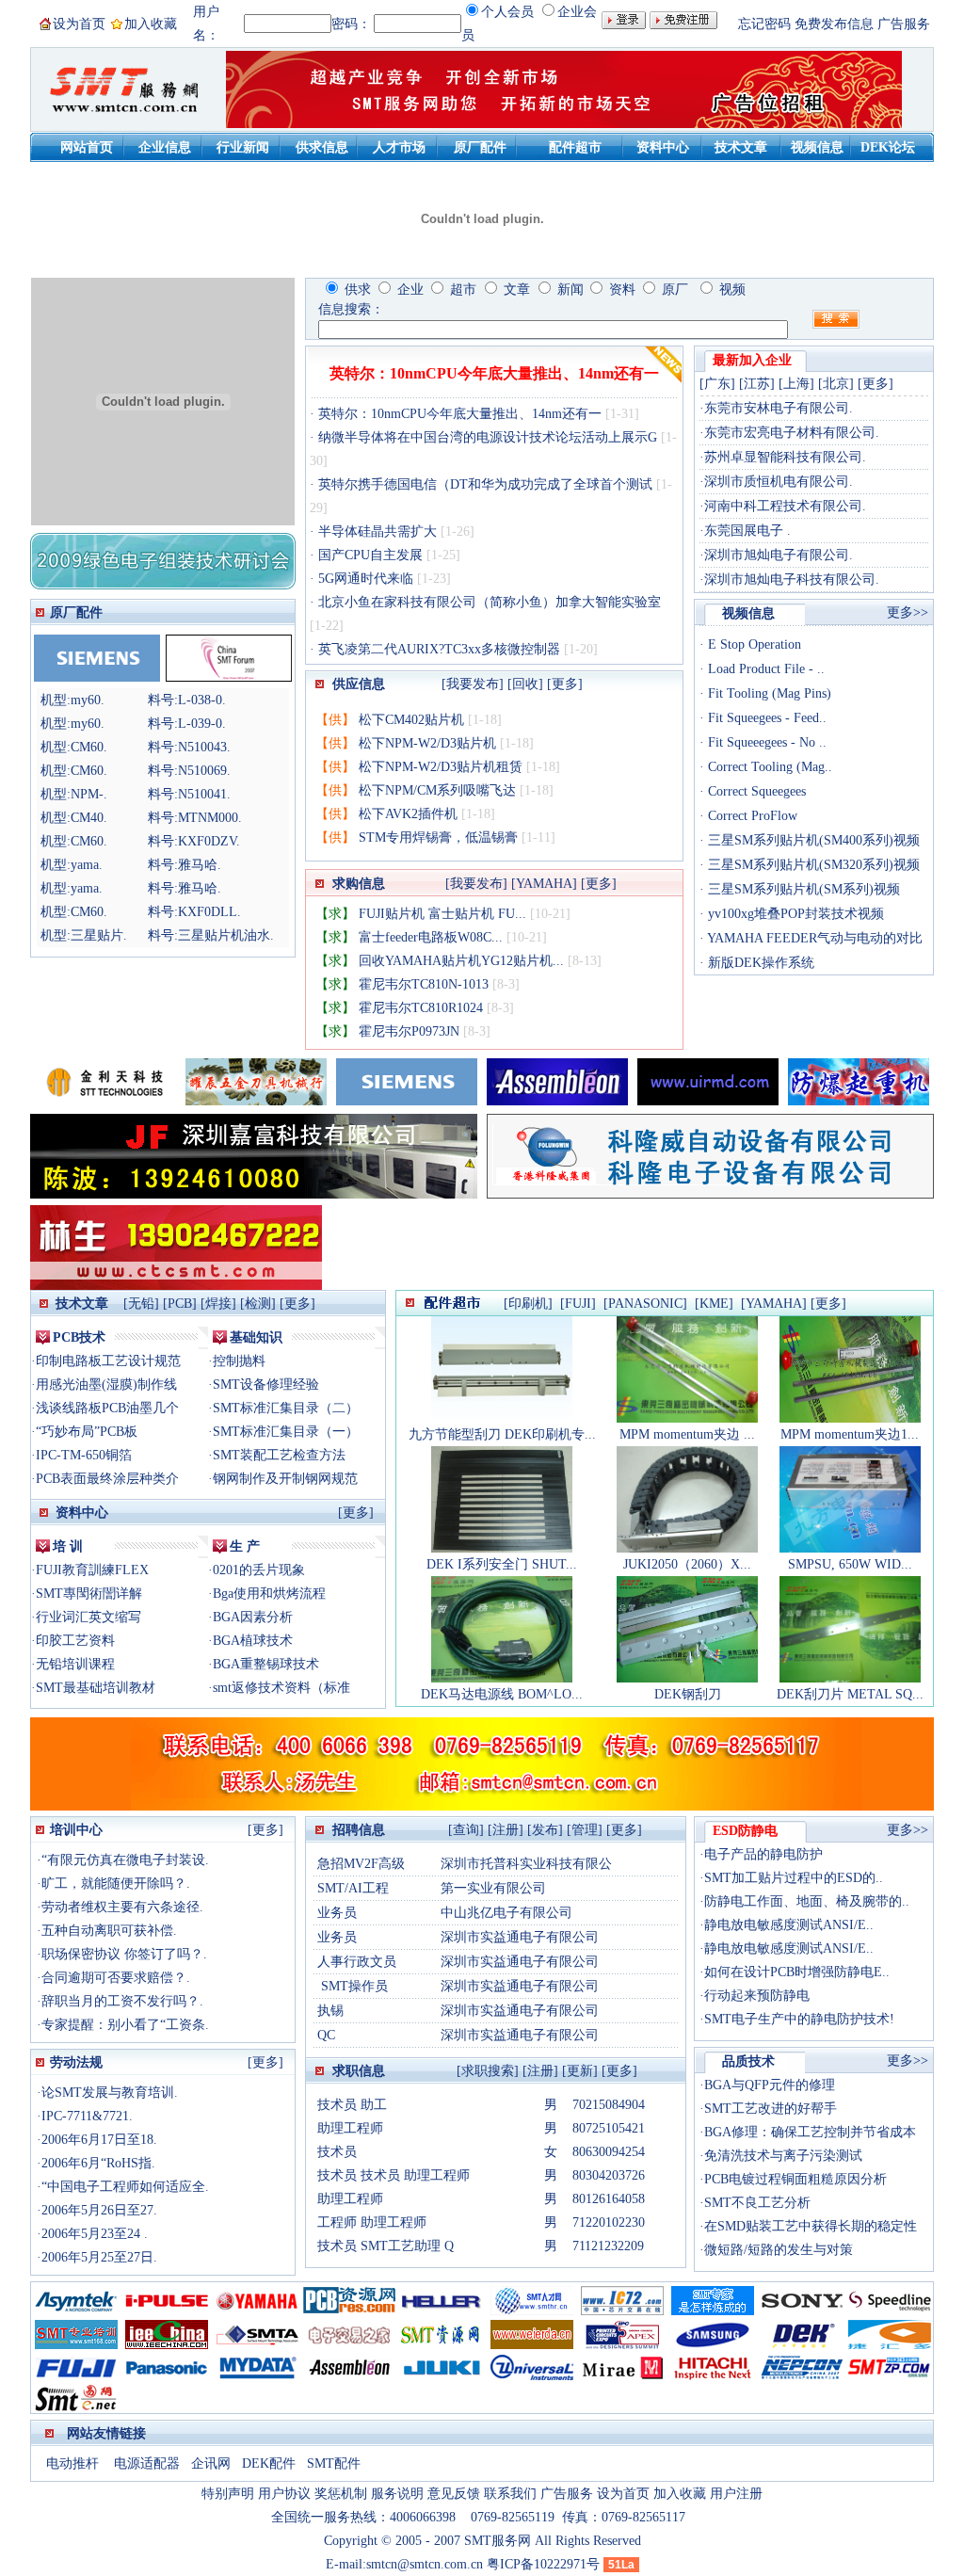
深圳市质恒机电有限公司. (779, 482)
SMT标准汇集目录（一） (286, 1432)
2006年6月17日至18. (99, 2140)
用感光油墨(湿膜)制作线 (106, 1385)
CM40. (89, 818)
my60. (88, 700)
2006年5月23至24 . (95, 2234)
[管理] (585, 1830)
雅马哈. (200, 865)
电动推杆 (72, 2463)
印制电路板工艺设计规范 (108, 1361)
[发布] (545, 1830)
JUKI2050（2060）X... (687, 1564)
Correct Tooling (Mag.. (768, 767)
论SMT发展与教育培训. (110, 2093)
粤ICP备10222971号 (543, 2564)
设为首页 (79, 24)
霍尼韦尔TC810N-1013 (424, 984)
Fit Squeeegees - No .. (765, 742)
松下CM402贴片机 (411, 720)
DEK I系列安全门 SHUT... (502, 1564)
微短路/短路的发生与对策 (779, 2250)
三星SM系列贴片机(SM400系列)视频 (812, 840)
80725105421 (609, 2128)
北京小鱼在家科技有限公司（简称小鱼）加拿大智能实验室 (488, 602)
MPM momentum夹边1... (850, 1434)
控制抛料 (239, 1361)
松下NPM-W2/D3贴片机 (427, 743)
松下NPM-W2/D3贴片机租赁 (441, 767)
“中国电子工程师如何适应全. (125, 2187)
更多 (297, 1304)
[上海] (796, 384)
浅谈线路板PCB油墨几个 (107, 1408)
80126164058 (609, 2199)
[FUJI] (578, 1304)
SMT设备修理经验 (266, 1385)
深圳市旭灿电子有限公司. (779, 555)
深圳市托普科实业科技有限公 (526, 1864)
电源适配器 (147, 2463)
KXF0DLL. (209, 912)
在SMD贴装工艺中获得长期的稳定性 (811, 2226)
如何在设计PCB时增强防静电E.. (797, 1972)
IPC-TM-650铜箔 (84, 1455)
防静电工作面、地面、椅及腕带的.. (807, 1901)
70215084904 (609, 2105)
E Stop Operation (753, 644)
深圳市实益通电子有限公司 (520, 1937)
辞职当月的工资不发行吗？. (122, 2001)
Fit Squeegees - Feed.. (765, 718)
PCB (180, 1304)
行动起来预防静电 (757, 1996)
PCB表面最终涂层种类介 (107, 1479)
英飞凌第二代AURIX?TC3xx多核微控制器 (439, 649)
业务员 (337, 1913)
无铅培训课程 (75, 1664)
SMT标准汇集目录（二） (286, 1408)
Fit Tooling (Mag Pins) (768, 693)
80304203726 (609, 2175)
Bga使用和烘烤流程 (269, 1594)
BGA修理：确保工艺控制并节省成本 (810, 2132)
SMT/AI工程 (353, 1888)
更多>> (908, 612)
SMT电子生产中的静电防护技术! (799, 2019)
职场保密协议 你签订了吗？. (124, 1954)
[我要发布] (473, 684)
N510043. (204, 747)
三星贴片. (99, 935)
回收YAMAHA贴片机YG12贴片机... (461, 961)
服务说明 (397, 2494)
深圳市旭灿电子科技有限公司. (792, 580)
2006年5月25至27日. (99, 2257)
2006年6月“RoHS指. (98, 2163)
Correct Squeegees (755, 791)
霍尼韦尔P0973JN (409, 1031)
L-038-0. (202, 700)
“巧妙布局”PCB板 (87, 1432)
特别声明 (228, 2494)
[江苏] (757, 384)
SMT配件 (334, 2463)
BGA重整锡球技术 (266, 1664)
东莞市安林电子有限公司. (779, 408)
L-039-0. (202, 724)
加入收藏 (151, 24)
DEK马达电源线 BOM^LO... (502, 1694)
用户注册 (736, 2494)
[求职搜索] (488, 2071)
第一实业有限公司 (493, 1888)
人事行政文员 (357, 1962)
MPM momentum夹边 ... (687, 1434)
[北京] (836, 384)
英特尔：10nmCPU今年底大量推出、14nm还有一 (494, 373)
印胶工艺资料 (75, 1641)
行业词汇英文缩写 (88, 1617)
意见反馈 (454, 2494)
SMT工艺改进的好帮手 (771, 2109)
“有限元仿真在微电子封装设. (125, 1860)
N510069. (204, 771)
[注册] (506, 1830)
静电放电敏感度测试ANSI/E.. (789, 1925)
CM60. (89, 747)
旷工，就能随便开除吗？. (116, 1884)
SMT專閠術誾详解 (89, 1594)
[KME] (714, 1304)
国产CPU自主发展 (370, 555)
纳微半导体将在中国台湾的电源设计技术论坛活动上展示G (488, 437)
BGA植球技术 (253, 1641)
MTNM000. (210, 818)
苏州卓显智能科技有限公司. (785, 457)
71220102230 (609, 2222)
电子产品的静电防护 (763, 1854)
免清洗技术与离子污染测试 (783, 2156)
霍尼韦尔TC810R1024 (421, 1008)
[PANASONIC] (645, 1304)
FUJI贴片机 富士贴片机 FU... (442, 914)
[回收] (525, 684)
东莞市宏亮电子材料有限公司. (792, 433)
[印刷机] (528, 1304)
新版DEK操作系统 (759, 963)
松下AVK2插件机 (408, 814)
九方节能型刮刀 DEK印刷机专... (502, 1434)
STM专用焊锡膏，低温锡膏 (438, 837)
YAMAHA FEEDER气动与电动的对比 (813, 938)
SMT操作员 (353, 1986)
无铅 (141, 1304)
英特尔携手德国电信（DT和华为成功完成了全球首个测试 (485, 484)
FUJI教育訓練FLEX (92, 1570)
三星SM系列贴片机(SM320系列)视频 (812, 865)
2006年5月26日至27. (99, 2210)
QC (326, 2035)
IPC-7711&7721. (87, 2116)
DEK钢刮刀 (688, 1694)
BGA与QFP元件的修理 (770, 2085)
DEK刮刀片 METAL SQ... (850, 1694)
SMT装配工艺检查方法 (279, 1455)
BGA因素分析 (253, 1617)
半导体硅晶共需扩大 (378, 531)
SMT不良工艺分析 (757, 2203)
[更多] (565, 684)
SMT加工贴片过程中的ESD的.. (794, 1878)
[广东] (717, 384)
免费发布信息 (834, 24)
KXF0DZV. (209, 841)
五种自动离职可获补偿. (109, 1931)
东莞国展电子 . (747, 531)
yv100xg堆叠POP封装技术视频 (794, 914)
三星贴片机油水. (226, 935)
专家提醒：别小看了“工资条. (125, 2025)
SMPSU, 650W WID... (850, 1564)
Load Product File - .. (764, 669)
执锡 (330, 2011)
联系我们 (510, 2494)
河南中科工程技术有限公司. (785, 506)
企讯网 (213, 2463)
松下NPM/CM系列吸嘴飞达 (437, 790)
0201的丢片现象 (259, 1570)
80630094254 (609, 2152)
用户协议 (284, 2494)
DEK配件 (271, 2463)
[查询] (466, 1830)
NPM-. (89, 794)
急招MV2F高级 (361, 1864)
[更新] (580, 2071)
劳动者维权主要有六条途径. (122, 1907)
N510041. (204, 794)
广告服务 (904, 24)
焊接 (218, 1304)
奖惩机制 (341, 2494)
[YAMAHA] (544, 884)
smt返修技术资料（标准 (281, 1688)
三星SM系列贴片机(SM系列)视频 (802, 889)
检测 (258, 1304)
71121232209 (608, 2246)
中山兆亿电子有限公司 (513, 1913)
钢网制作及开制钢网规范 (285, 1479)
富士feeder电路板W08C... (431, 937)
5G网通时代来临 (366, 579)
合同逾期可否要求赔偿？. (116, 1978)
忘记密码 (764, 24)
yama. (87, 865)
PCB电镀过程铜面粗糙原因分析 (795, 2179)
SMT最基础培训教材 (96, 1688)
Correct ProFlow (751, 816)
